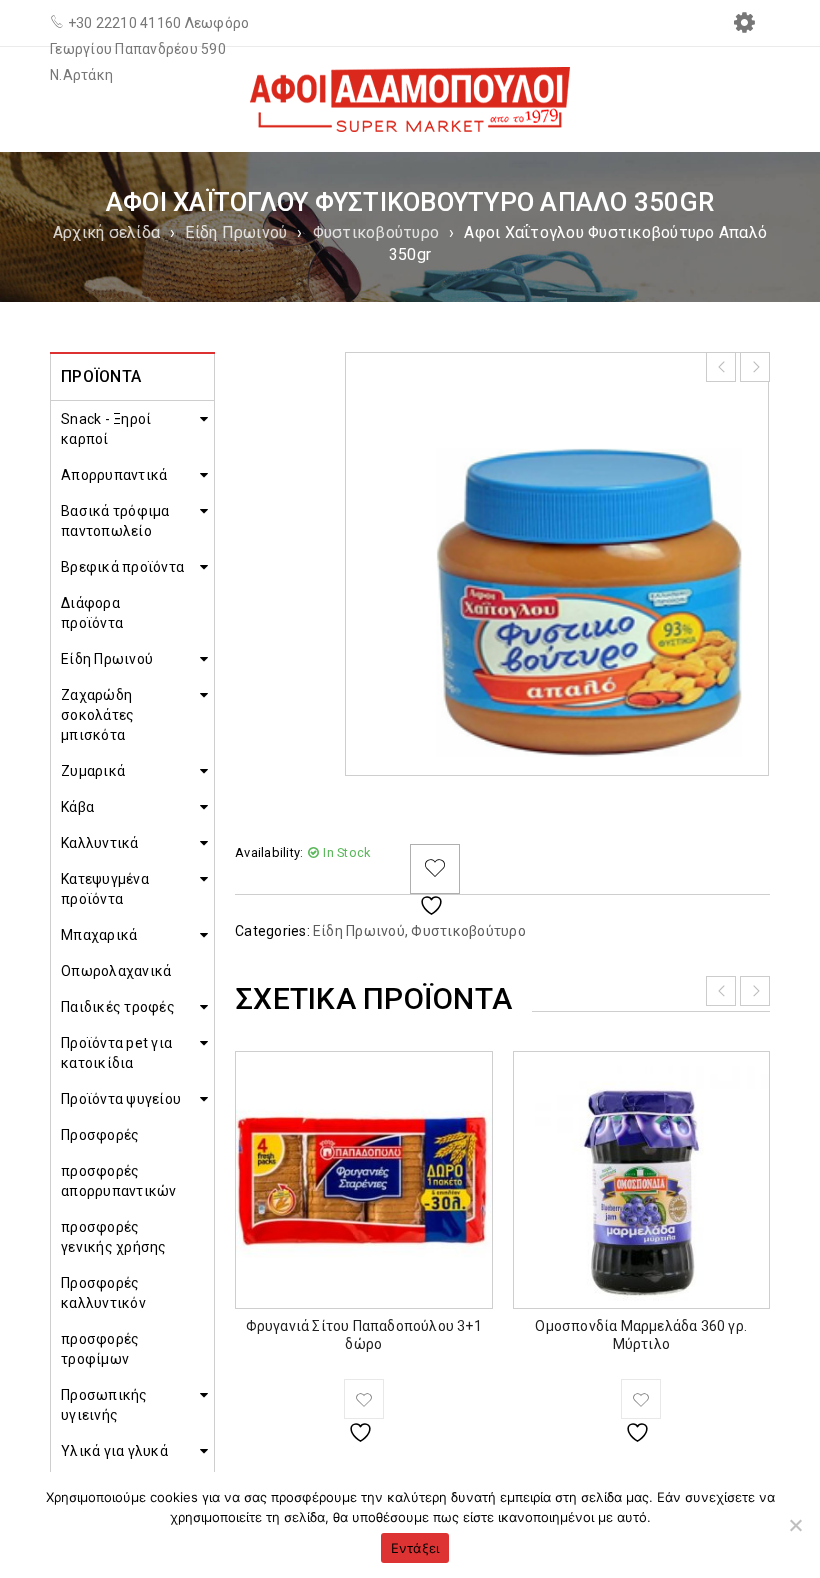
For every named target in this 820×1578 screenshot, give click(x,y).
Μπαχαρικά (99, 935)
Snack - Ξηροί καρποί (106, 429)
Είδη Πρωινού (236, 232)
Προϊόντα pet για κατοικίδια (116, 1053)
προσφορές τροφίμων (100, 1349)
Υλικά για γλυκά (114, 1451)
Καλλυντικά (100, 843)
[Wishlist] (435, 869)
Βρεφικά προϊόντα (122, 567)
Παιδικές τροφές (118, 1007)
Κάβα (77, 807)
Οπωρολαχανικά (116, 971)
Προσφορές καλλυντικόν (103, 1293)
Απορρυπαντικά (114, 475)
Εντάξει (415, 1548)
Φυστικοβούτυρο (376, 232)
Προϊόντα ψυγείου (121, 1099)
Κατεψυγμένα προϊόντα (105, 889)
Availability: (269, 852)
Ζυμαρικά (93, 771)
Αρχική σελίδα (106, 232)
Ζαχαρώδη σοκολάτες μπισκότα (97, 715)
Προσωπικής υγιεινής (104, 1405)
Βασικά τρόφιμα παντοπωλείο (115, 521)
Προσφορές (100, 1135)
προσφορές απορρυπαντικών (119, 1181)
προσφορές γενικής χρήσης (114, 1237)
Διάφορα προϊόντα (92, 613)
